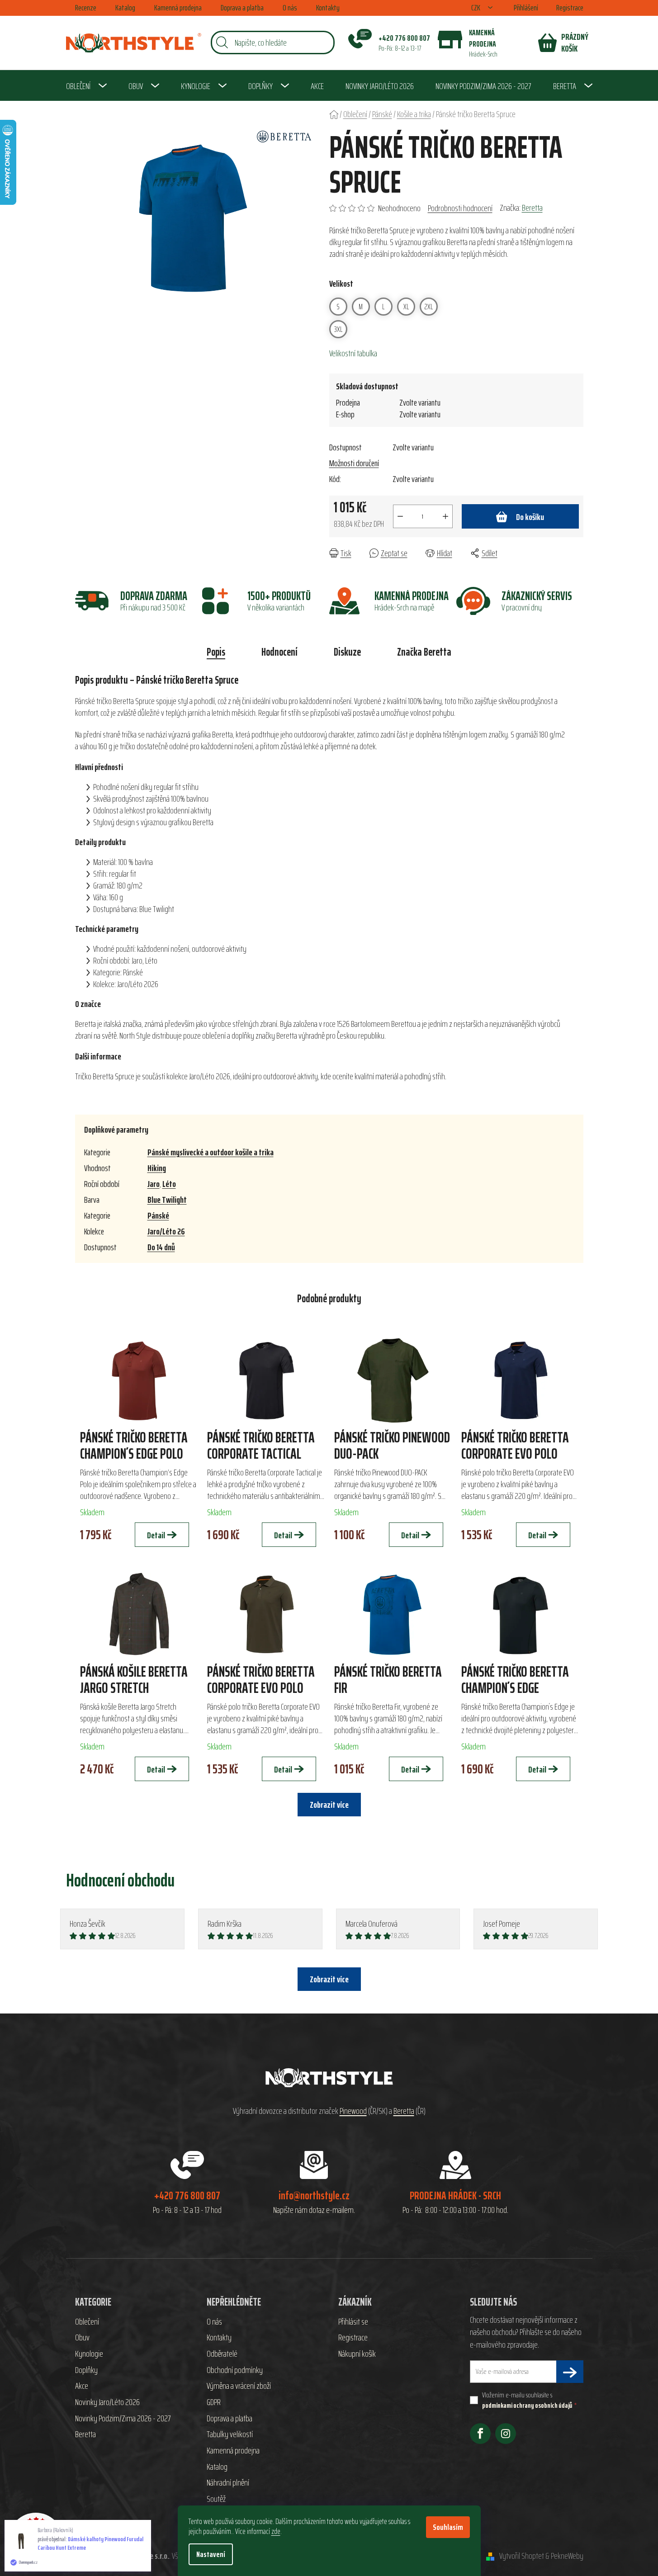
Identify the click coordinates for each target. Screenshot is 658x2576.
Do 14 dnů (161, 1247)
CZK (476, 8)
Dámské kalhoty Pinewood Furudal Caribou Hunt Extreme (90, 2543)
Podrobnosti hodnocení (460, 208)
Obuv (82, 2338)
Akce (82, 2386)
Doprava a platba (242, 8)
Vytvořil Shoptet (522, 2556)
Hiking (157, 1168)
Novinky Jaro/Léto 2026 (107, 2402)
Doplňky (86, 2370)
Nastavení (211, 2554)
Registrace (570, 8)
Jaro (154, 1184)
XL (406, 307)
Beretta (532, 208)
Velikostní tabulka (353, 353)
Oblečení (87, 2322)
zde (276, 2531)
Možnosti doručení (354, 463)
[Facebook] (480, 2434)
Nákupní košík (357, 2354)
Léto (169, 1184)
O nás (290, 8)
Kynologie (89, 2354)
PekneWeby (567, 2556)
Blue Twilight (167, 1200)
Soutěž (216, 2499)
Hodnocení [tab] (279, 652)
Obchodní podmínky (235, 2370)
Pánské (158, 1215)
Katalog (125, 8)
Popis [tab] (216, 652)
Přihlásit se (353, 2322)
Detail (156, 1535)
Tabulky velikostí (230, 2434)
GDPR (214, 2402)
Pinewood (353, 2111)
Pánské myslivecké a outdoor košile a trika (211, 1152)
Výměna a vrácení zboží (239, 2386)
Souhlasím (448, 2527)
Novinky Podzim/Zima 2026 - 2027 (123, 2419)
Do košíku (530, 517)
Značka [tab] (424, 652)
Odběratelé (222, 2354)
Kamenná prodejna (178, 8)
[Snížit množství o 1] (400, 516)
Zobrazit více (329, 1979)
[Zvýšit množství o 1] (445, 516)
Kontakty (328, 8)
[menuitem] (86, 86)
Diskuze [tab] (347, 652)
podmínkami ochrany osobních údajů (527, 2405)
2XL (428, 307)
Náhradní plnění (228, 2483)
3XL (338, 329)
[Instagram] (506, 2434)
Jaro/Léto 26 (166, 1231)
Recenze (86, 8)
